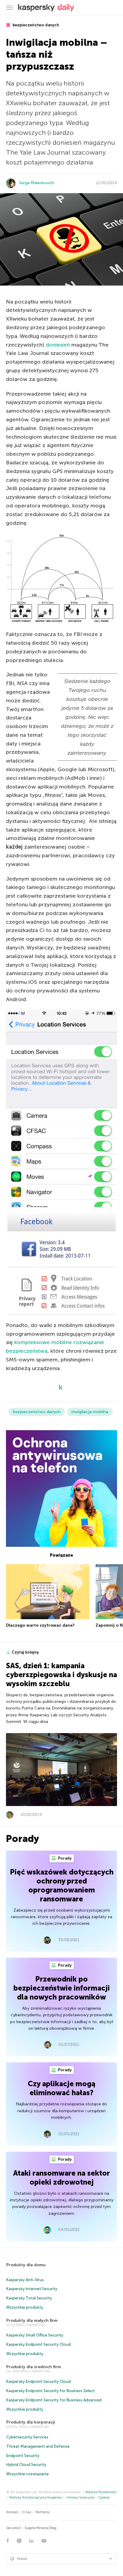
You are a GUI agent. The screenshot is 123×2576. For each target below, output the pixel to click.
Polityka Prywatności (101, 2492)
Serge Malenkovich (37, 183)
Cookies (104, 2498)
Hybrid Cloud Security (26, 2465)
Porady (64, 1858)
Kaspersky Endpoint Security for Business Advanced (54, 2400)
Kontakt (12, 2512)
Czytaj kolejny (25, 1652)
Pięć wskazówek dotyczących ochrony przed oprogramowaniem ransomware (62, 1885)
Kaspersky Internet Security (32, 2289)
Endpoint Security (23, 2456)
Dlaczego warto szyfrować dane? (40, 1625)
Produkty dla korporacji (31, 2422)
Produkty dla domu (26, 2265)
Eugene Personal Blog (41, 2528)
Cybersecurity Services (27, 2437)
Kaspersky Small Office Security (35, 2335)
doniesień (58, 345)
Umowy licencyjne (80, 2498)
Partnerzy (43, 2512)
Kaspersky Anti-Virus (25, 2280)
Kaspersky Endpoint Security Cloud (39, 2344)
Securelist (13, 2528)
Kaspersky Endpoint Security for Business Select (51, 2391)
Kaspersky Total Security (29, 2298)
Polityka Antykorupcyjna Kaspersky (36, 2498)
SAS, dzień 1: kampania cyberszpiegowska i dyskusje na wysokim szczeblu (61, 1675)
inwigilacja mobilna (90, 1412)
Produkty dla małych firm (32, 2320)
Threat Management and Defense (38, 2446)
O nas (27, 2512)
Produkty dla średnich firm (34, 2367)
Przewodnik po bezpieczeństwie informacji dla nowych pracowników (62, 1988)
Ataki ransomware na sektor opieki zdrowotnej (61, 2178)
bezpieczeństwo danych (35, 25)
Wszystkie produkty (25, 2307)
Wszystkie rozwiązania (27, 2474)
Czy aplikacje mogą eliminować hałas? (61, 2088)
